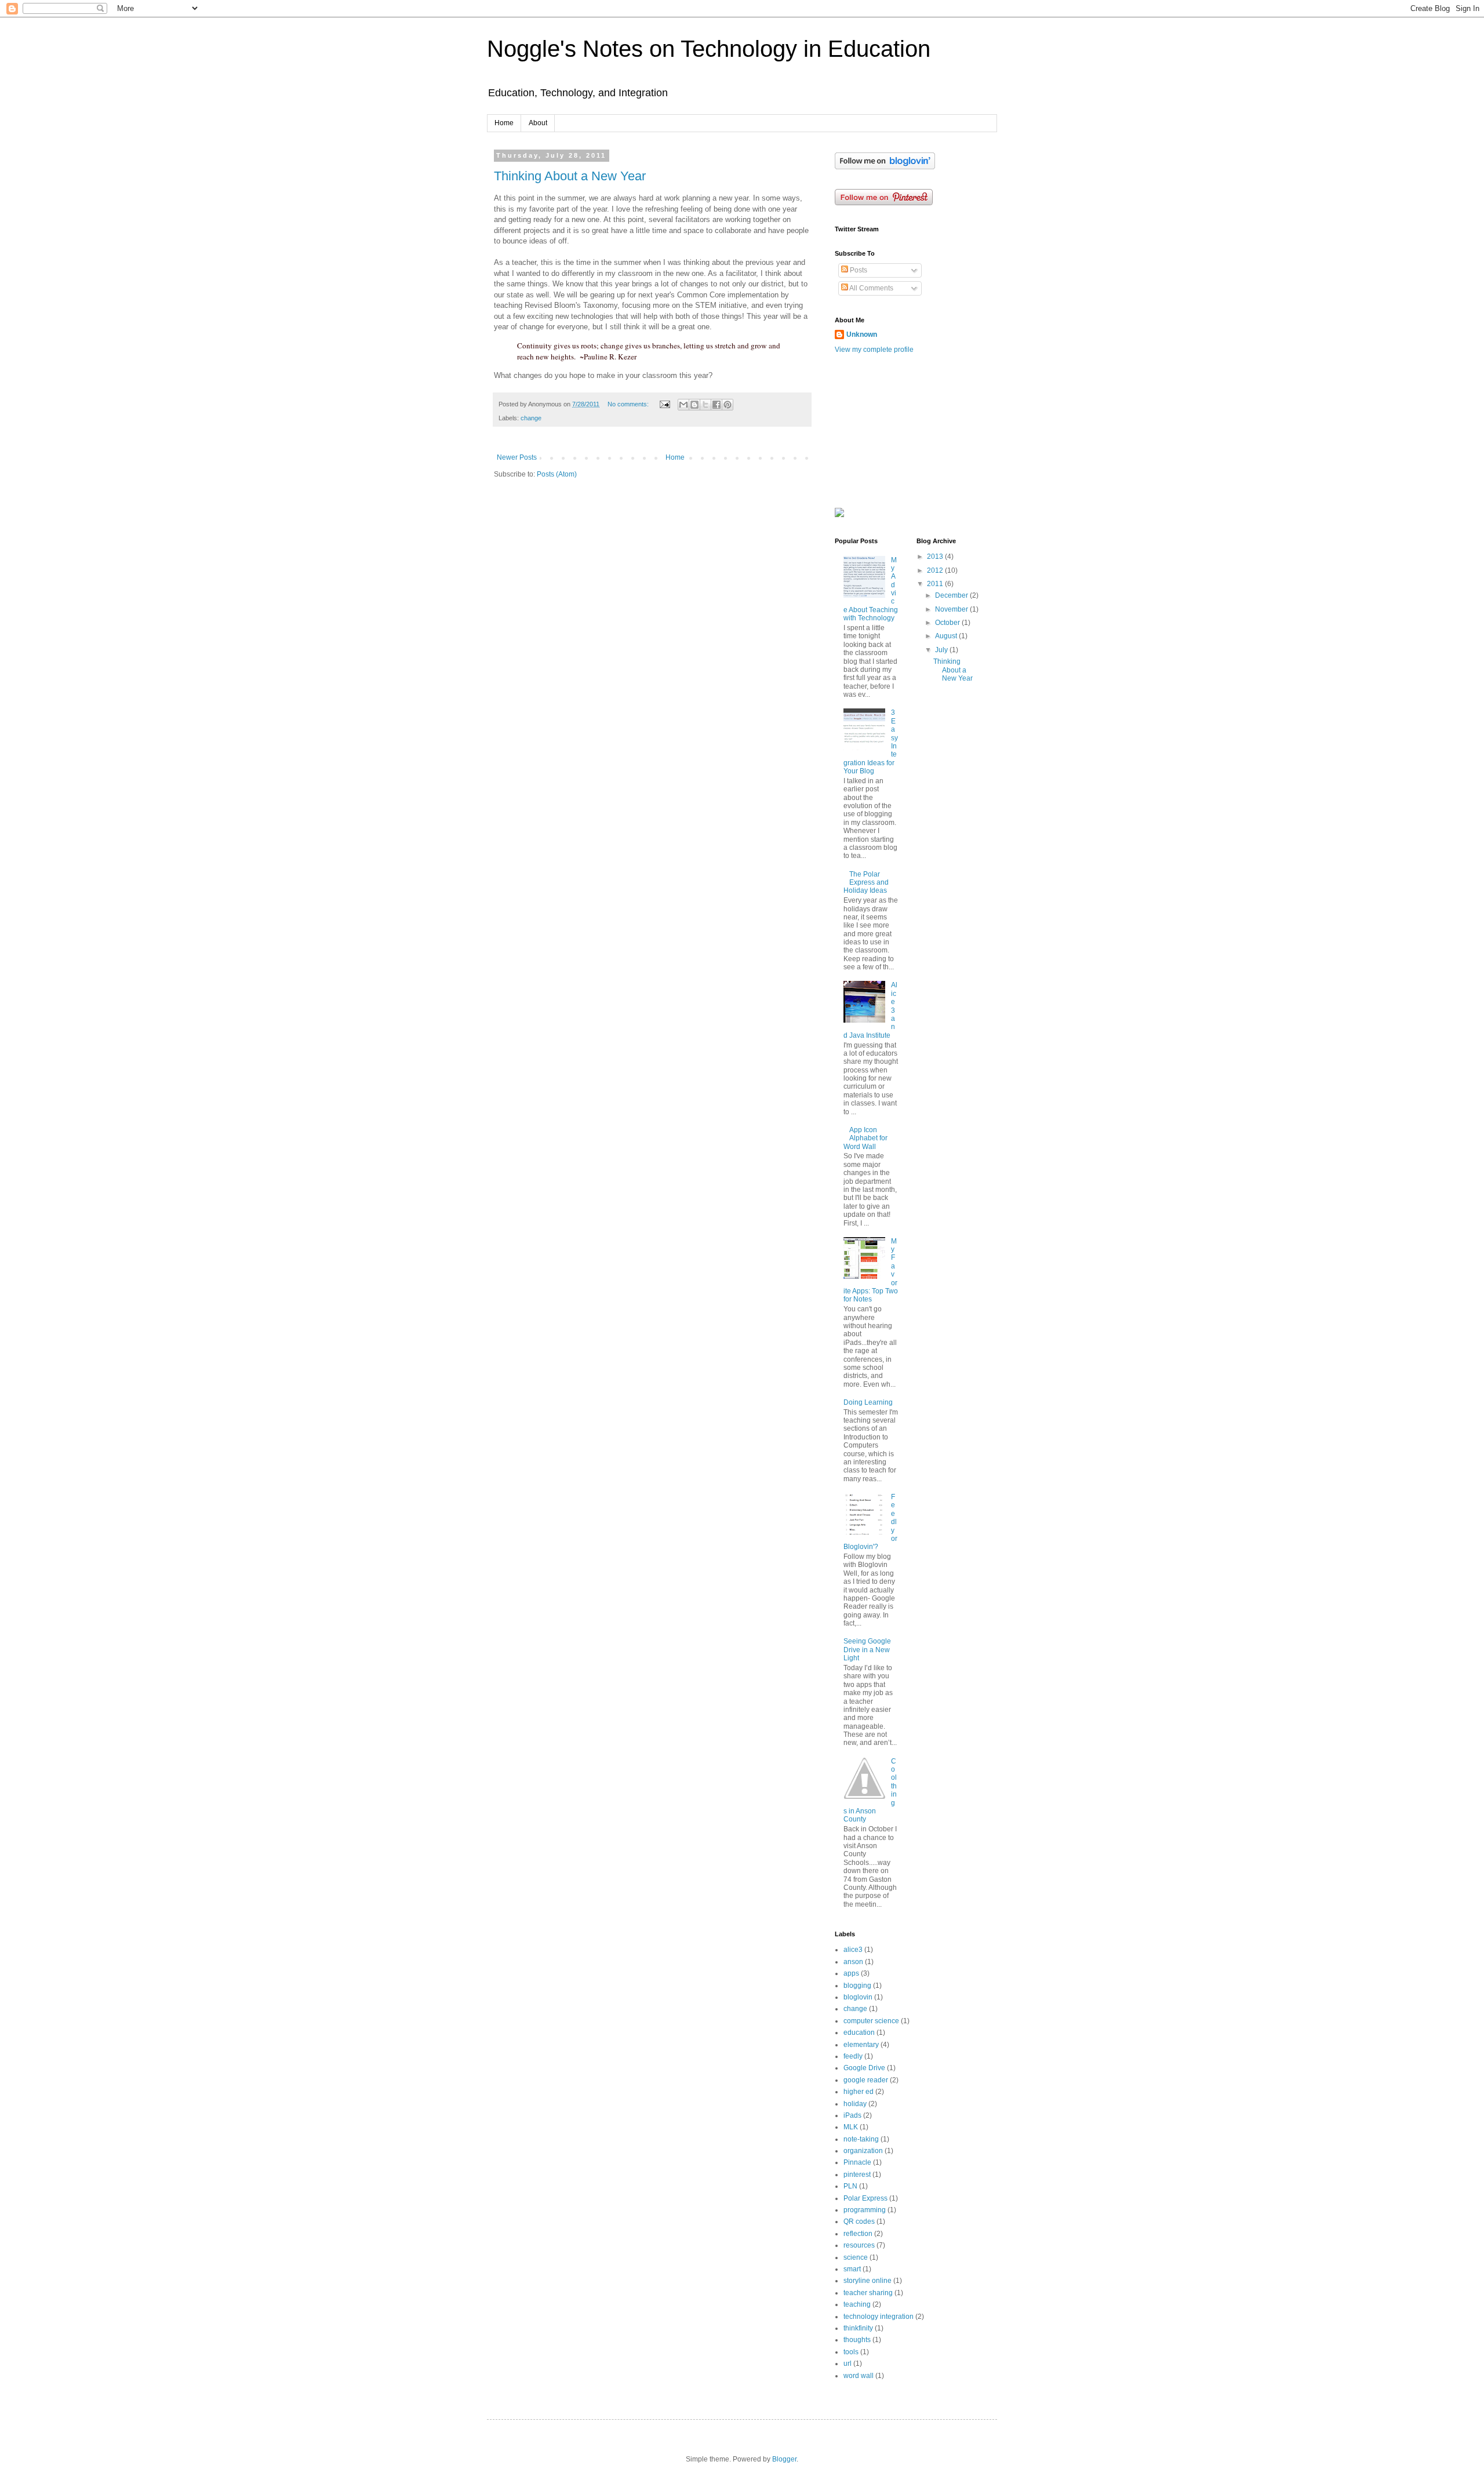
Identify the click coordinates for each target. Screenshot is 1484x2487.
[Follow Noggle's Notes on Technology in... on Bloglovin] (885, 167)
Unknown (862, 334)
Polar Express (865, 2198)
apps (851, 1973)
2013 (936, 557)
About (538, 123)
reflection (858, 2234)
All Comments (871, 288)
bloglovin (858, 1997)
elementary (861, 2045)
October (948, 623)
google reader (866, 2080)
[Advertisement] (893, 430)
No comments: (629, 404)
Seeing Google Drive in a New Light (867, 1650)
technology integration (879, 2317)
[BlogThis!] (694, 405)
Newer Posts (517, 457)
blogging (857, 1986)
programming (865, 2210)
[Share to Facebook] (716, 405)
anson (853, 1962)
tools (851, 2352)
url (848, 2364)
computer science (871, 2021)
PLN (850, 2186)
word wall (859, 2376)
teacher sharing (868, 2293)
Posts (858, 270)
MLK (851, 2127)
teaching (857, 2304)
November (952, 609)
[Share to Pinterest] (728, 405)
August (947, 636)
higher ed (859, 2092)
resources (859, 2245)
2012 (936, 570)
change (531, 418)
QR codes (859, 2221)
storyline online (868, 2281)
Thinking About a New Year (570, 176)
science (856, 2257)
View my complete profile (874, 350)
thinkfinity (858, 2328)
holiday (855, 2104)
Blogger (784, 2459)
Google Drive (864, 2068)
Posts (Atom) (557, 474)
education (859, 2032)
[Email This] (683, 405)
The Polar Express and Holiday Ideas (866, 883)
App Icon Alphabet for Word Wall (865, 1138)
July (942, 650)
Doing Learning (868, 1402)
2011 (936, 584)
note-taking (861, 2139)
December (952, 595)
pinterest (857, 2175)
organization (863, 2151)
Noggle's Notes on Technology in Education (709, 49)
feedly (853, 2056)
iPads (852, 2115)
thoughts (857, 2340)
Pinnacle (857, 2162)
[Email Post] (664, 404)
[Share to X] (705, 405)
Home (504, 123)
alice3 (853, 1950)
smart (852, 2269)
